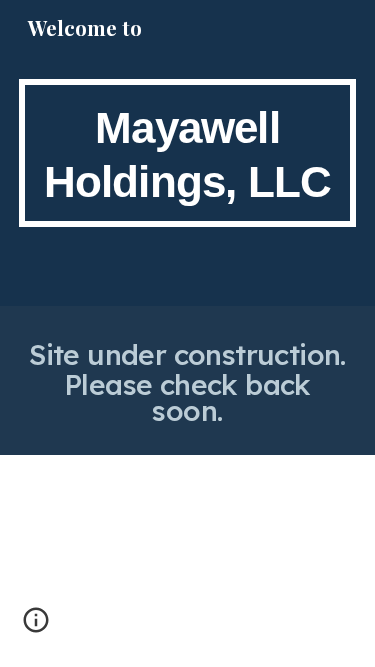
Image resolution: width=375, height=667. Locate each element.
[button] (36, 627)
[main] (188, 153)
